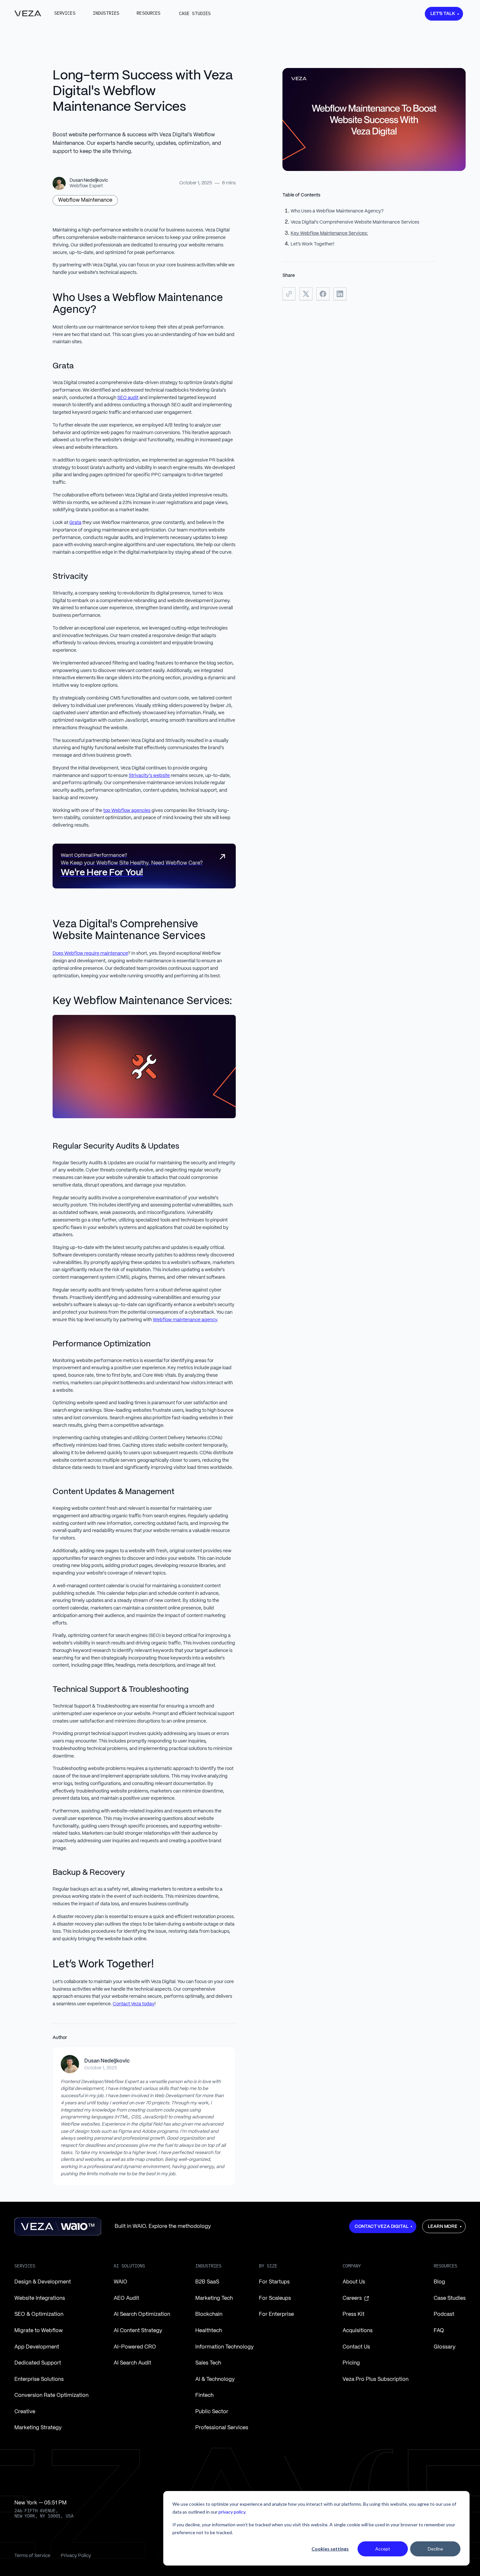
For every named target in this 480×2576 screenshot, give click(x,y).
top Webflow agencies (127, 811)
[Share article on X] (306, 294)
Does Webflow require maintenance (90, 953)
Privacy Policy (76, 2556)
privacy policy (232, 2512)
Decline (435, 2549)
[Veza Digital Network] (28, 13)
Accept (383, 2549)
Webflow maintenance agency (185, 1320)
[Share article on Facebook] (323, 294)
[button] (65, 13)
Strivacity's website (149, 776)
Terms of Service (32, 2556)
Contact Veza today (134, 2004)
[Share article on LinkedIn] (340, 294)
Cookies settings (330, 2549)
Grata (75, 523)
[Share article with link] (289, 294)
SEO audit (128, 398)
